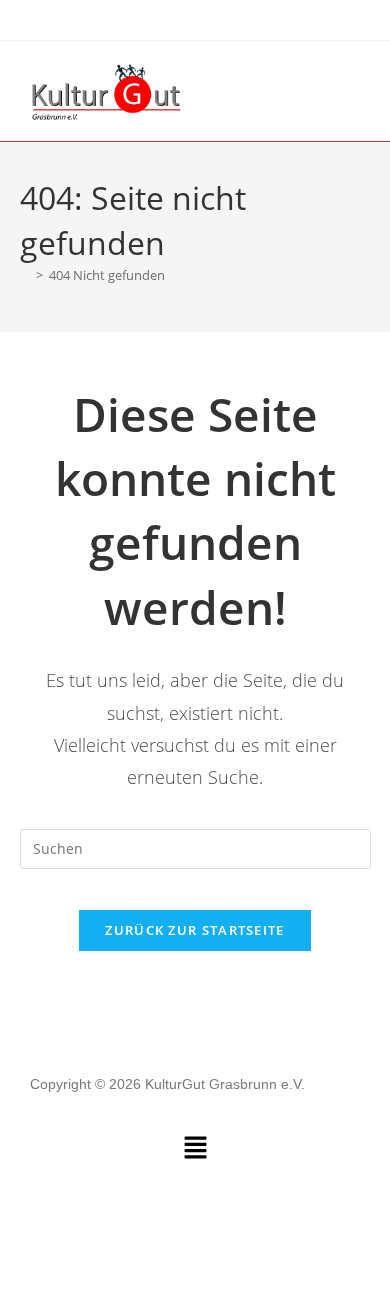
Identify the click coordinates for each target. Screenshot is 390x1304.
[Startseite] (25, 275)
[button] (195, 1148)
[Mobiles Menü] (364, 90)
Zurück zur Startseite (194, 930)
